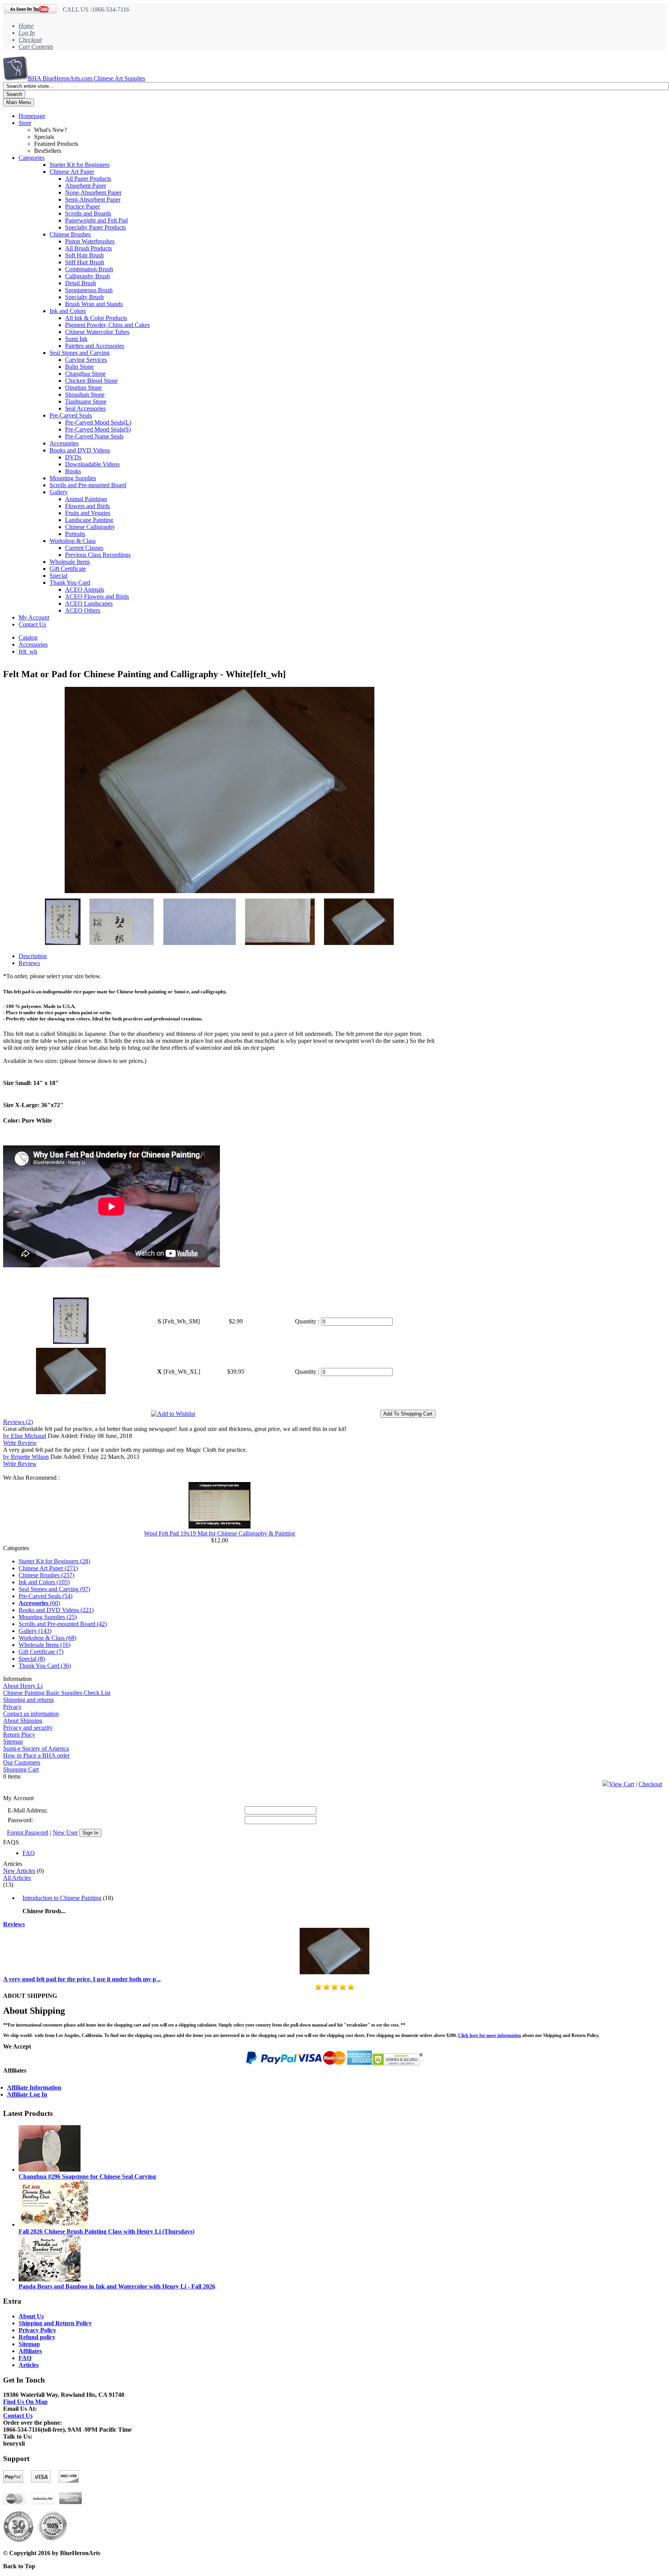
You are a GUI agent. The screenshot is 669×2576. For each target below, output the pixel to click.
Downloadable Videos (92, 464)
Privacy (12, 1707)
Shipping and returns (28, 1700)
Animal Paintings (86, 499)
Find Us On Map (25, 2402)
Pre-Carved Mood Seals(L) (98, 422)
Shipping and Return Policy (55, 2323)
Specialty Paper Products (95, 227)
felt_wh (28, 651)
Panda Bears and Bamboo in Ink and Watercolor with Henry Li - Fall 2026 (117, 2286)
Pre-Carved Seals (71, 415)
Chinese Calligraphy (90, 527)
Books (73, 471)
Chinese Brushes (70, 234)
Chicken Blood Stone (91, 381)
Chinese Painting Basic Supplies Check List (57, 1693)
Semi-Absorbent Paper (93, 199)
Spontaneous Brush (89, 290)
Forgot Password (28, 1832)
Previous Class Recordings (98, 555)
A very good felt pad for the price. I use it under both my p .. (82, 1979)
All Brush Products (88, 248)
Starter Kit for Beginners (80, 165)
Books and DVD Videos (80, 450)
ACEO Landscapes (89, 603)
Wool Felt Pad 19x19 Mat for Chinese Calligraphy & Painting (220, 1533)
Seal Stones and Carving (80, 353)
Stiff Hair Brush (85, 262)
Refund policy (37, 2337)
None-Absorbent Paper (93, 193)
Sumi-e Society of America (36, 1748)
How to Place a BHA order (36, 1755)
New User (65, 1832)
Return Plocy (19, 1735)
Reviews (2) (18, 1422)
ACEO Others (83, 610)
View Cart (622, 1784)
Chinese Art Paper (72, 172)
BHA (87, 78)
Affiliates (30, 2351)
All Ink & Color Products (96, 318)
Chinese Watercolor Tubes (97, 332)
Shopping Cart (21, 1769)
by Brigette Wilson (26, 1457)
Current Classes (84, 548)
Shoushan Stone (85, 395)
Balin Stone (79, 367)
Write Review (20, 1443)
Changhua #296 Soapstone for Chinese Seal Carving (87, 2176)
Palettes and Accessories (95, 346)
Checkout (30, 40)
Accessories (64, 443)
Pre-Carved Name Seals (94, 436)
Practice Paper (82, 206)
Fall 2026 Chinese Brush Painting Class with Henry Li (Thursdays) (106, 2231)
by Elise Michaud (25, 1436)
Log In (27, 33)
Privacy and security (28, 1728)
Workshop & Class (73, 541)
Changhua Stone (85, 374)
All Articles (17, 1878)
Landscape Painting (89, 520)
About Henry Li (23, 1686)
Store (25, 123)
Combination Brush (89, 269)
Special (58, 576)
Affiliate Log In (27, 2094)
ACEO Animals (85, 590)
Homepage (32, 116)
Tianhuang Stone (86, 401)
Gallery (59, 492)
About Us (31, 2316)
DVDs (73, 457)
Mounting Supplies (73, 478)
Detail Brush (81, 283)
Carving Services (86, 360)
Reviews (14, 1924)
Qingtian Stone (83, 388)
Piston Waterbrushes (90, 241)
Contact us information (31, 1714)
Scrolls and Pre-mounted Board (88, 485)
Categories (32, 158)
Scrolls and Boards (88, 213)
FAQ (29, 1853)
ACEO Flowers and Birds (97, 597)
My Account (34, 617)
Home (26, 26)
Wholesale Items (70, 562)
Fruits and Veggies (88, 513)
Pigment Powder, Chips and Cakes (107, 325)
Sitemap (13, 1742)
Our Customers (22, 1762)
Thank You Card (70, 583)
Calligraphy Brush (87, 276)
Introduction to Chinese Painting (62, 1898)
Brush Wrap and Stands (94, 304)
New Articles (19, 1871)
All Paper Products (88, 179)
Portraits (75, 534)
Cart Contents (36, 47)
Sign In (90, 1833)
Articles (29, 2365)
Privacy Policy (37, 2330)
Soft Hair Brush (84, 255)
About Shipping (23, 1721)
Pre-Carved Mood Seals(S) (98, 429)
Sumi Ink (76, 339)
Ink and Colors (68, 311)
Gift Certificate (68, 569)
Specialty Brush (84, 297)
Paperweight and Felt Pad (96, 220)
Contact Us (32, 624)
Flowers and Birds (87, 506)
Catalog (28, 638)
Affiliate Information (34, 2087)
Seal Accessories (85, 408)
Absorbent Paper (86, 186)
